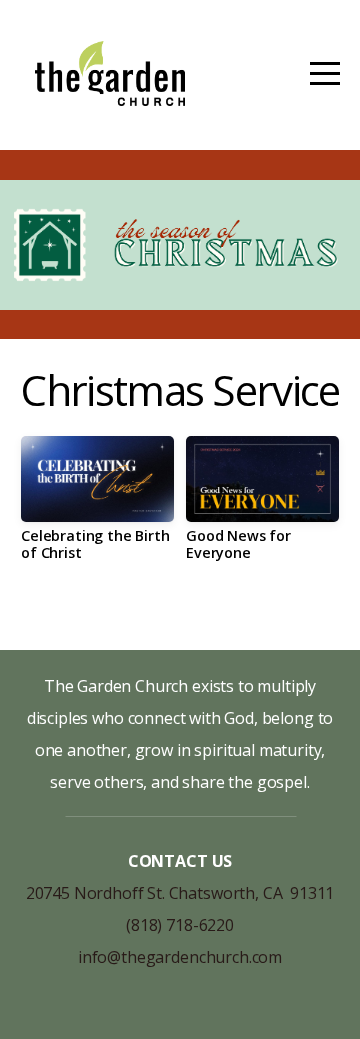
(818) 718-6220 (180, 925)
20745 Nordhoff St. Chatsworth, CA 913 (171, 893)
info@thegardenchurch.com (180, 957)
